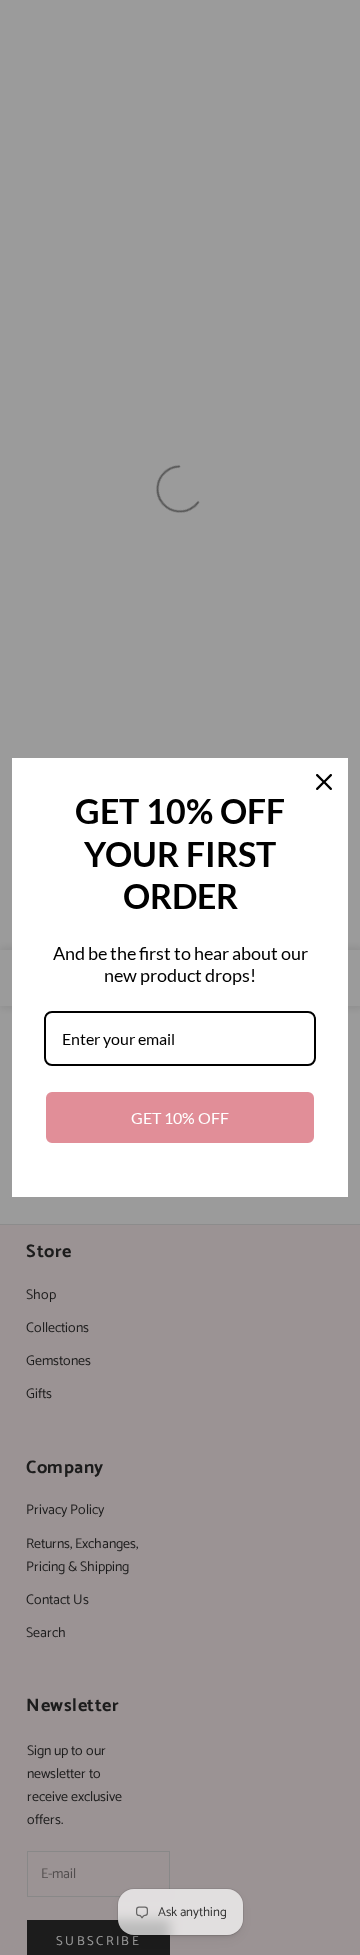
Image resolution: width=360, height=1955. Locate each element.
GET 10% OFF (180, 1117)
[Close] (324, 782)
